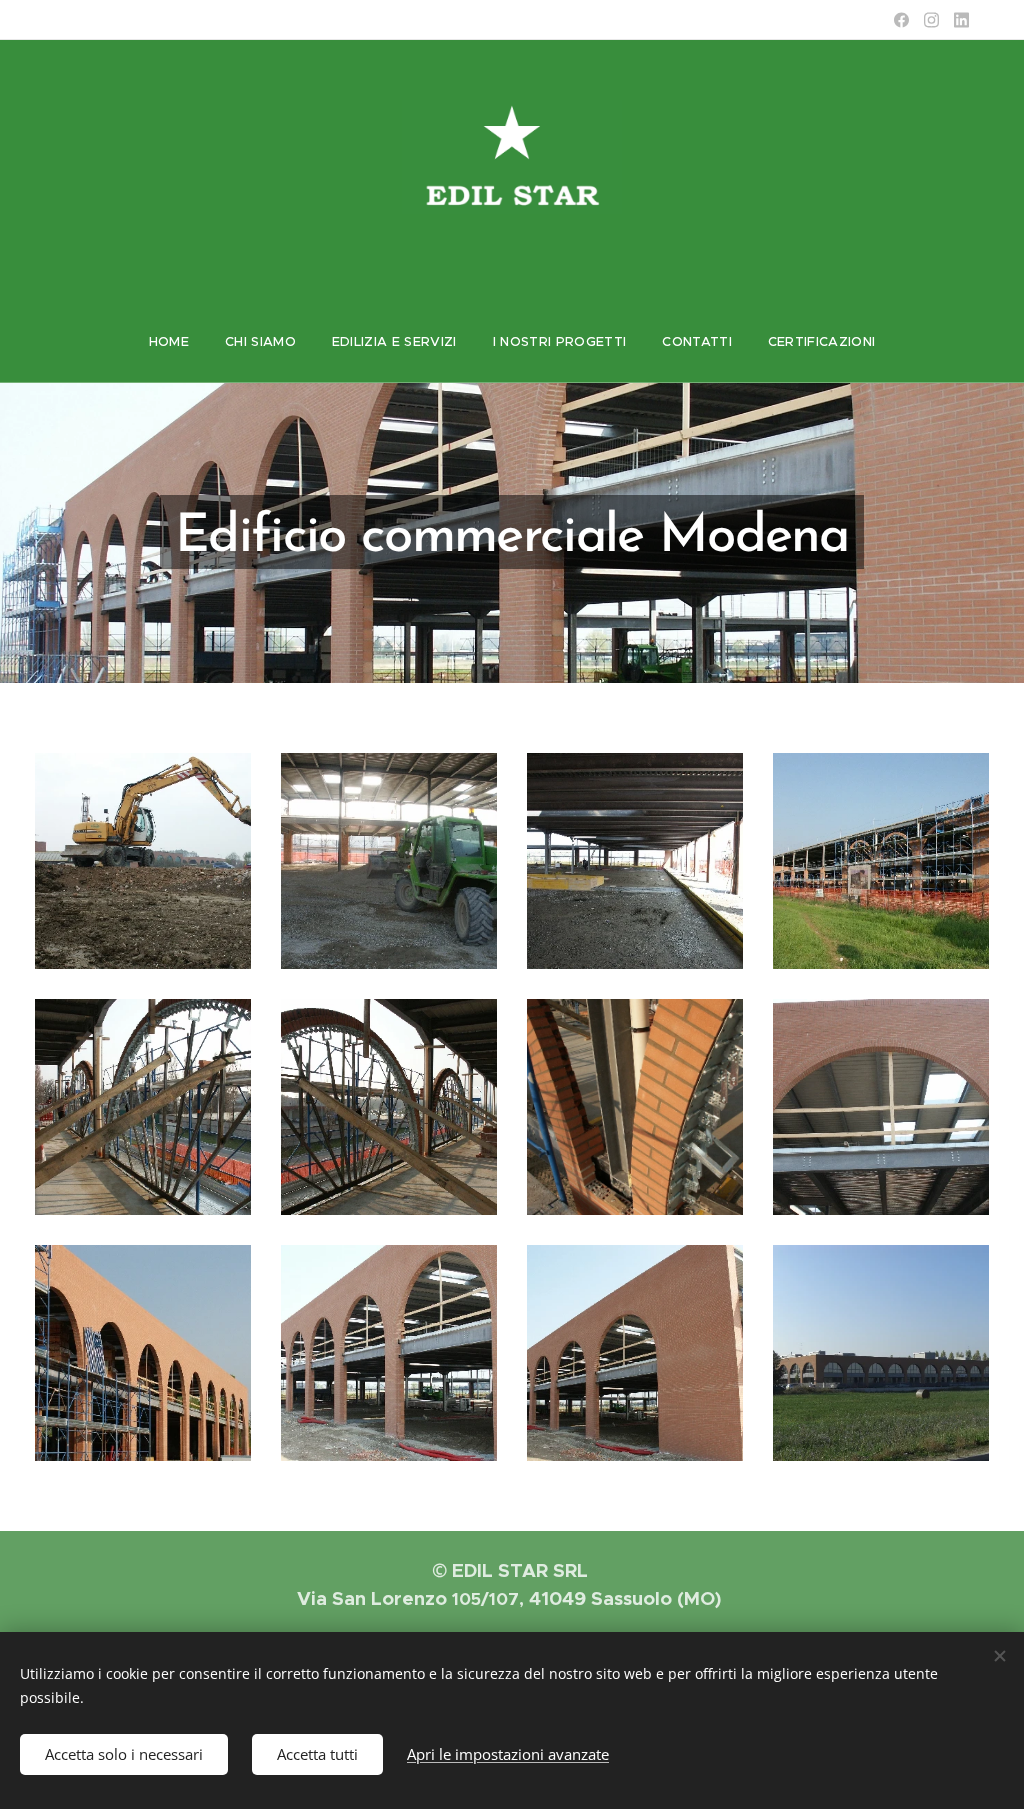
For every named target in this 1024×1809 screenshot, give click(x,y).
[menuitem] (169, 342)
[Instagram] (931, 20)
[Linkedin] (961, 20)
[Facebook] (901, 20)
